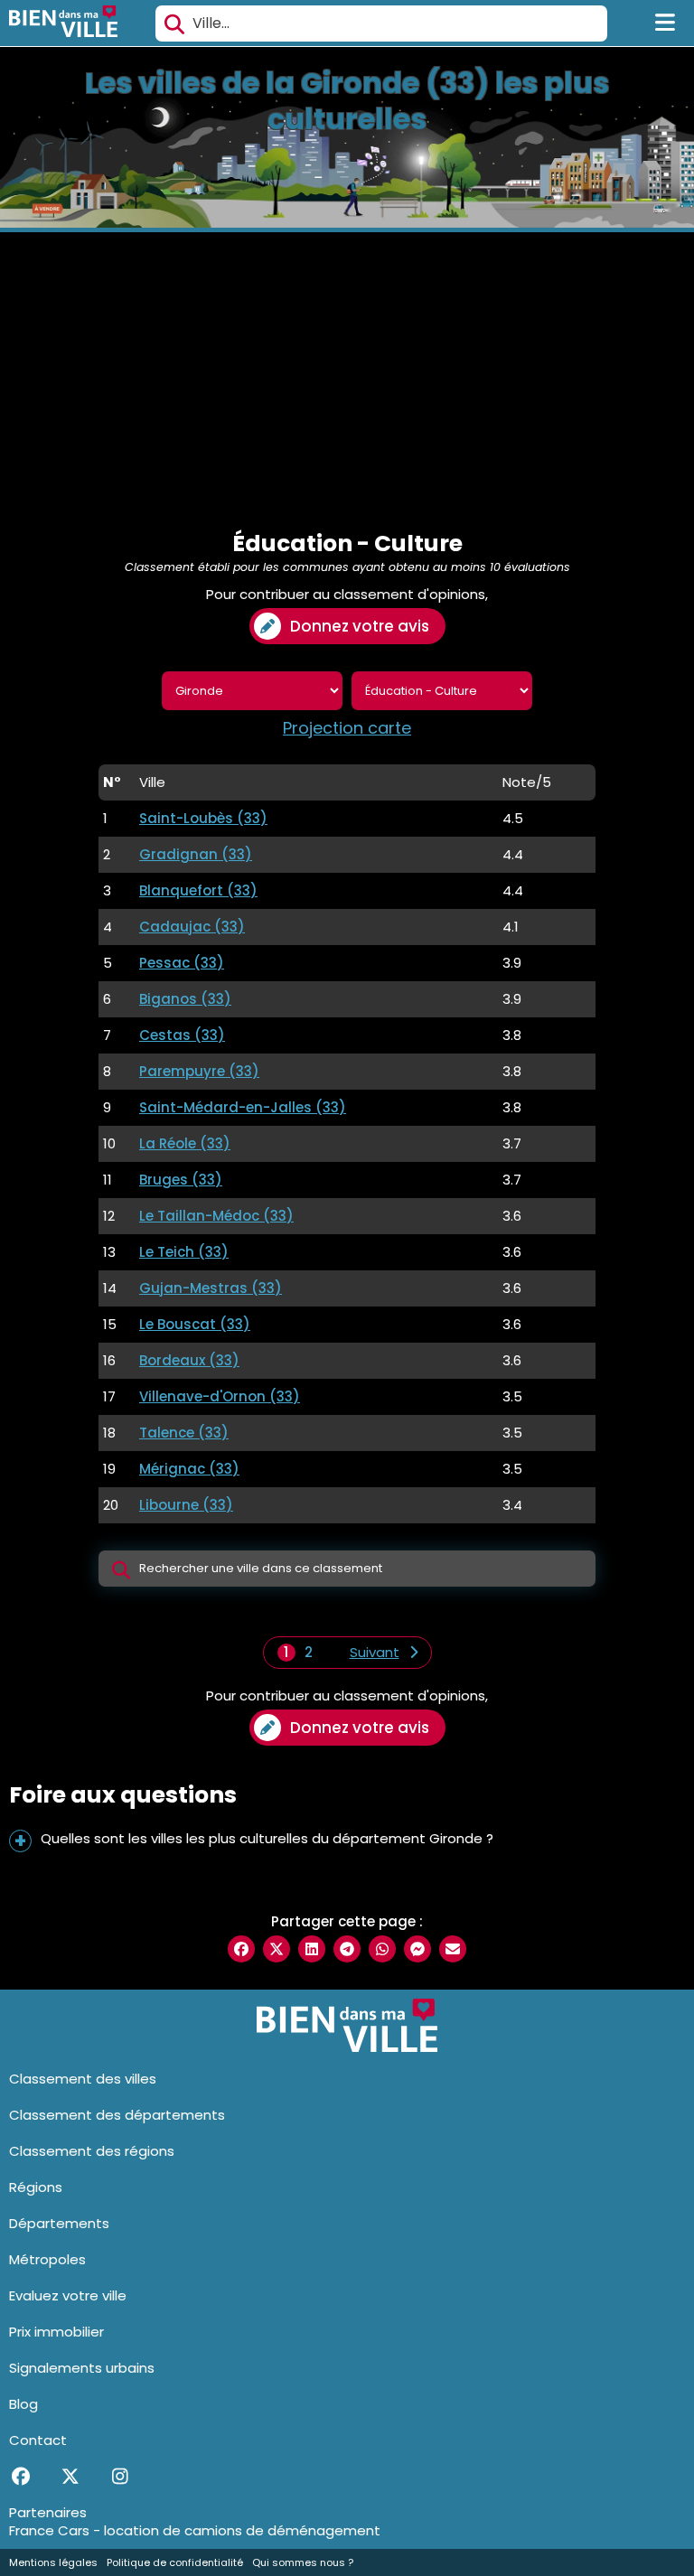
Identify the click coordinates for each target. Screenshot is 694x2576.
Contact (38, 2440)
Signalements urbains (82, 2368)
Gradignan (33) (196, 854)
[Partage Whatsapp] (382, 1949)
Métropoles (47, 2259)
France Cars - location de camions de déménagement (195, 2530)
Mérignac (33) (189, 1469)
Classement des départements (117, 2115)
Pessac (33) (182, 963)
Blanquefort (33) (198, 890)
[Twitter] (70, 2477)
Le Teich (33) (184, 1252)
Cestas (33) (182, 1035)
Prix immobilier (56, 2332)
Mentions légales (53, 2562)
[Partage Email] (453, 1949)
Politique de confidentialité (175, 2562)
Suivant (375, 1653)
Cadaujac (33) (192, 927)
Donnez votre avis (360, 626)
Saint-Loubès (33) (203, 818)
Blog (23, 2404)
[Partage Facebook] (241, 1949)
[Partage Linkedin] (312, 1949)
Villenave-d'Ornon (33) (220, 1396)
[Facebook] (20, 2477)
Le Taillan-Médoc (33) (216, 1216)
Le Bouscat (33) (195, 1324)
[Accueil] (63, 23)
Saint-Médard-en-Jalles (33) (243, 1107)
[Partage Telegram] (347, 1949)
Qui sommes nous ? (303, 2562)
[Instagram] (120, 2477)
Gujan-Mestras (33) (211, 1288)
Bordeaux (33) (189, 1360)
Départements (59, 2223)
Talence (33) (184, 1433)
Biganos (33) (185, 999)
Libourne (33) (186, 1505)
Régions (36, 2187)
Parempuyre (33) (199, 1071)
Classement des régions (92, 2151)
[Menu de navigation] (666, 23)
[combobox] (381, 23)
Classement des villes (83, 2079)
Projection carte (347, 728)
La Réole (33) (185, 1143)
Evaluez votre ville (68, 2295)
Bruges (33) (181, 1180)
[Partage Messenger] (417, 1949)
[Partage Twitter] (277, 1949)
